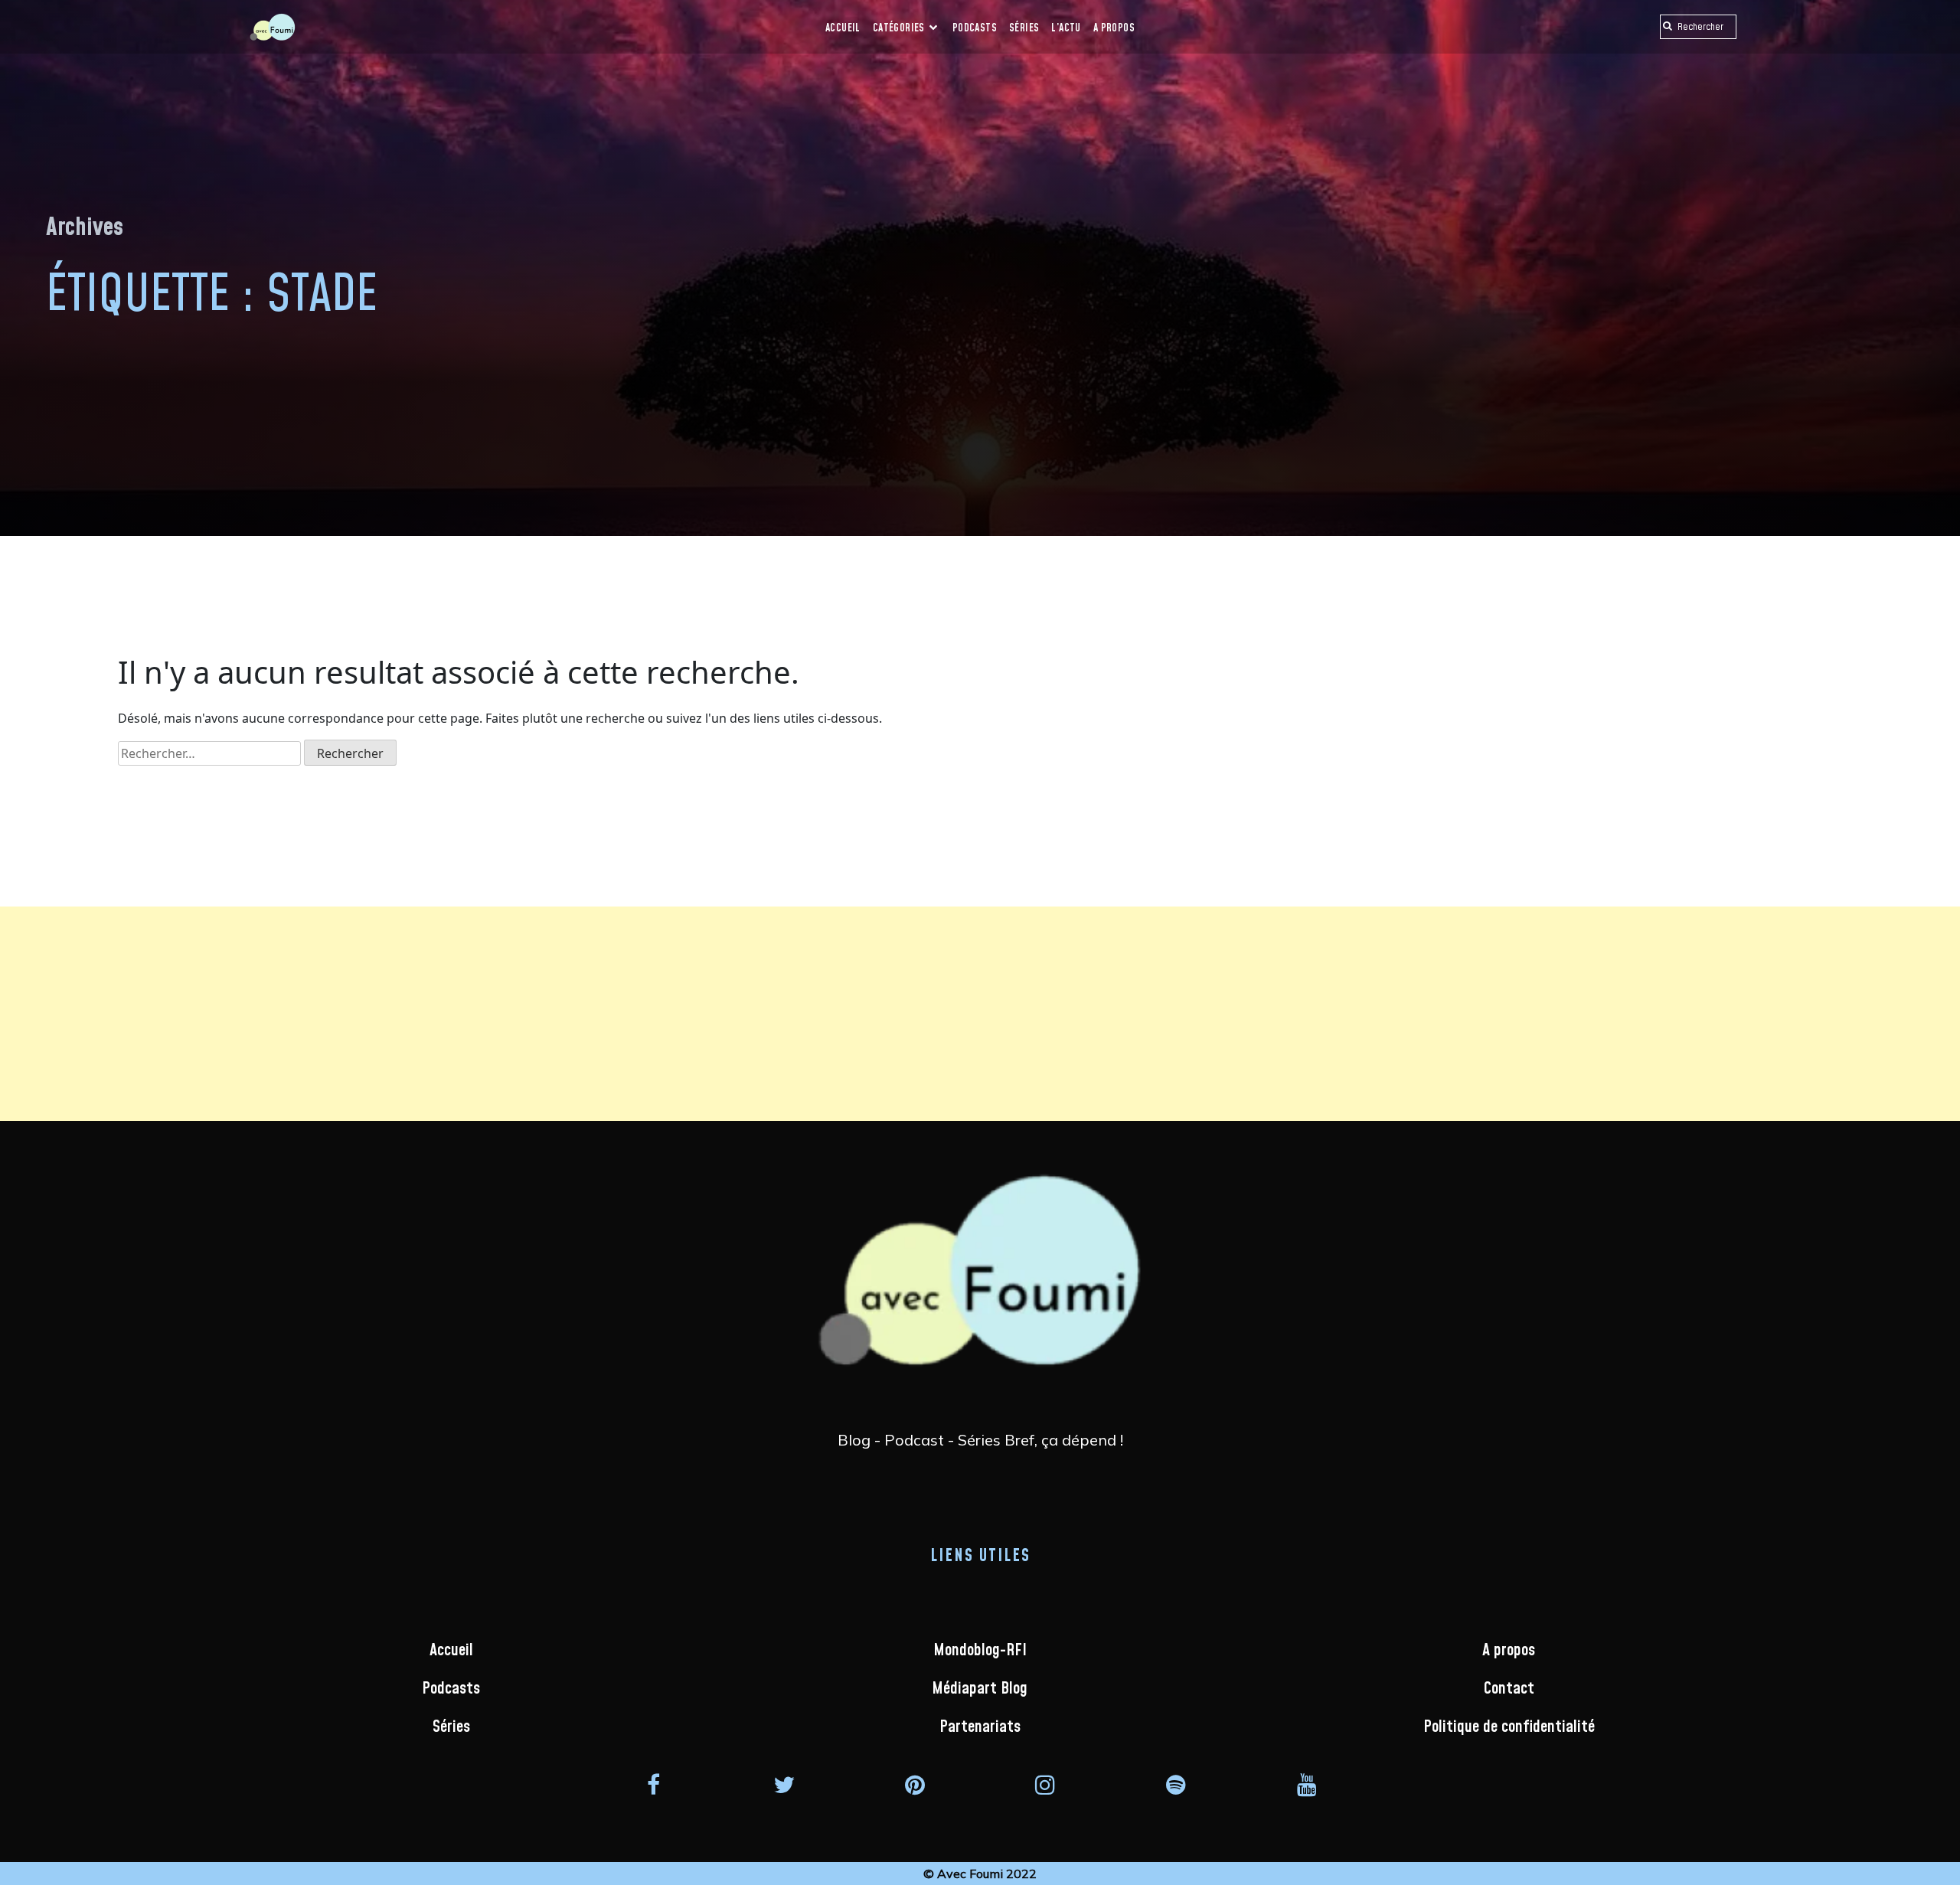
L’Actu (1066, 28)
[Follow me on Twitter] (784, 1784)
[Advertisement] (459, 1014)
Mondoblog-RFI (980, 1650)
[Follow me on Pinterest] (915, 1784)
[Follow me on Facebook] (653, 1784)
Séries (1024, 28)
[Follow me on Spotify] (1176, 1784)
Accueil (843, 28)
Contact (1509, 1689)
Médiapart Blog (980, 1689)
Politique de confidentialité (1509, 1727)
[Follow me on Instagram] (1045, 1784)
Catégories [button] (900, 28)
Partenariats (980, 1727)
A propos (1114, 28)
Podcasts (975, 28)
